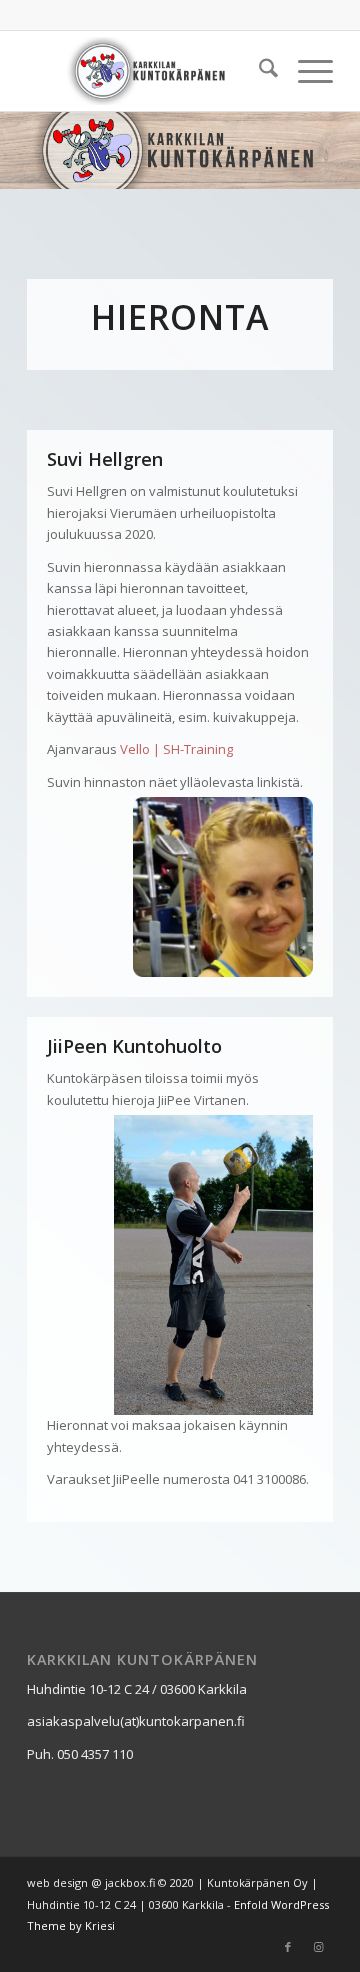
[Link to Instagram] (318, 1947)
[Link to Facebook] (288, 1947)
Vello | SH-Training (176, 749)
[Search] (258, 71)
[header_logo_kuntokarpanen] (149, 71)
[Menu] (305, 71)
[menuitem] (258, 71)
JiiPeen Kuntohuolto (134, 1046)
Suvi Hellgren (105, 459)
